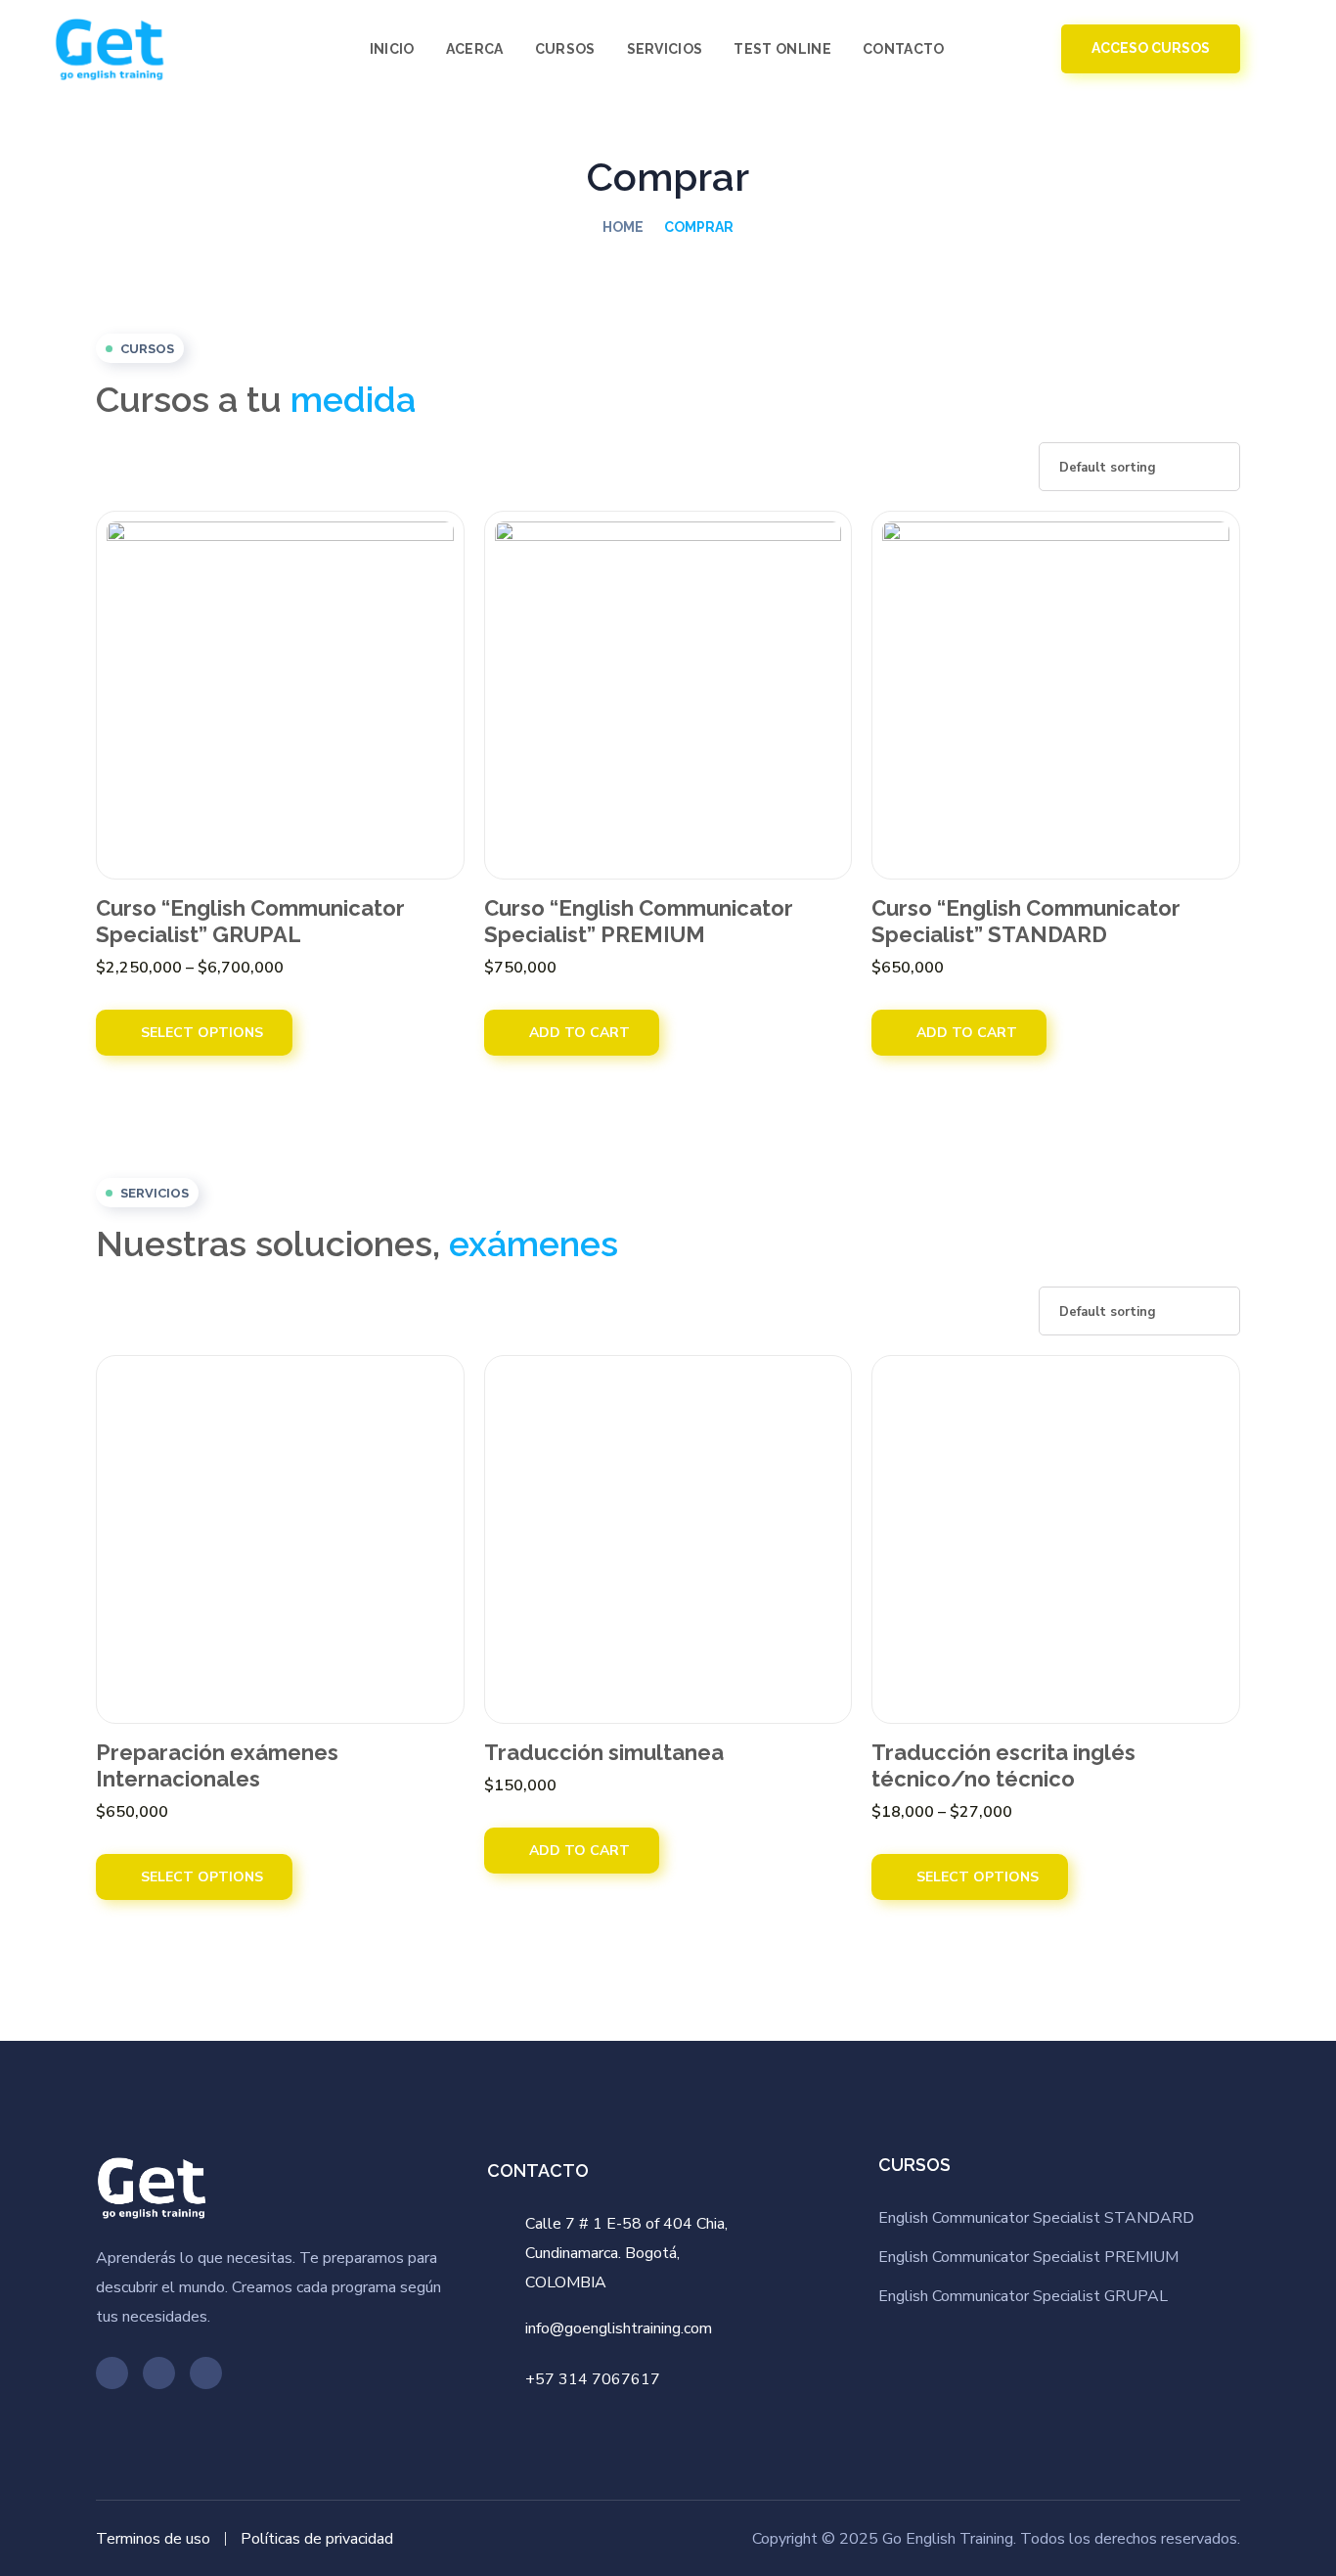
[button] (992, 49)
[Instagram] (206, 2373)
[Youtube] (112, 2373)
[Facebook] (159, 2373)
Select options (200, 1033)
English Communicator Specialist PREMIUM (1028, 2257)
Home (623, 227)
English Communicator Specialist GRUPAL (1023, 2296)
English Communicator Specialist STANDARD (1036, 2218)
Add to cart (578, 1033)
